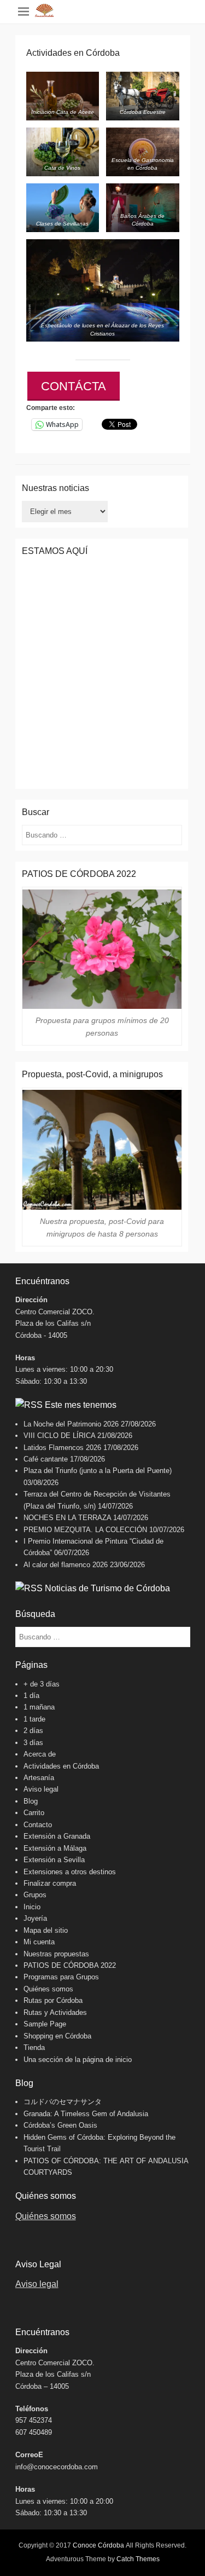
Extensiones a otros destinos (70, 1872)
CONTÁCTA (74, 386)
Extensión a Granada (57, 1836)
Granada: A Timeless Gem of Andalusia (86, 2114)
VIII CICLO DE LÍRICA (59, 1436)
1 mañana (39, 1707)
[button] (63, 96)
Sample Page (45, 2024)
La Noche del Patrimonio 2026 (71, 1424)
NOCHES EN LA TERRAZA (67, 1518)
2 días (33, 1731)
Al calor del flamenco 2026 (66, 1565)
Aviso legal (41, 1789)
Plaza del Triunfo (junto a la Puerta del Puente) (98, 1471)
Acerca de (40, 1754)
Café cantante (46, 1459)
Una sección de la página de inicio (78, 2060)
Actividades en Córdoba (61, 1766)
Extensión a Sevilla (54, 1860)
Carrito (34, 1813)
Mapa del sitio (46, 1930)
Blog (31, 1801)
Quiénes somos (48, 1989)
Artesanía (39, 1778)
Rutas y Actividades (55, 2012)
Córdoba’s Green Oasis (60, 2125)
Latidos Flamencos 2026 (62, 1448)
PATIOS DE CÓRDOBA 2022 (70, 1965)
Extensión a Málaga (55, 1848)
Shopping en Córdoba (57, 2036)
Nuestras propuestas (56, 1954)
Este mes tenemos (81, 1405)
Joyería (35, 1918)
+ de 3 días (42, 1684)
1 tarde (34, 1719)
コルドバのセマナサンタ (63, 2102)
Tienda (34, 2047)
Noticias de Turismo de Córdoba (107, 1588)
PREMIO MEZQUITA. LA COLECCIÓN (85, 1530)
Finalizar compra (50, 1883)
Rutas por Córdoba (53, 2000)
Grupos (35, 1895)
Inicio (32, 1907)
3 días (33, 1743)
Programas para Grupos (61, 1977)
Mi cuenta (39, 1942)
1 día (31, 1696)
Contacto (38, 1825)
